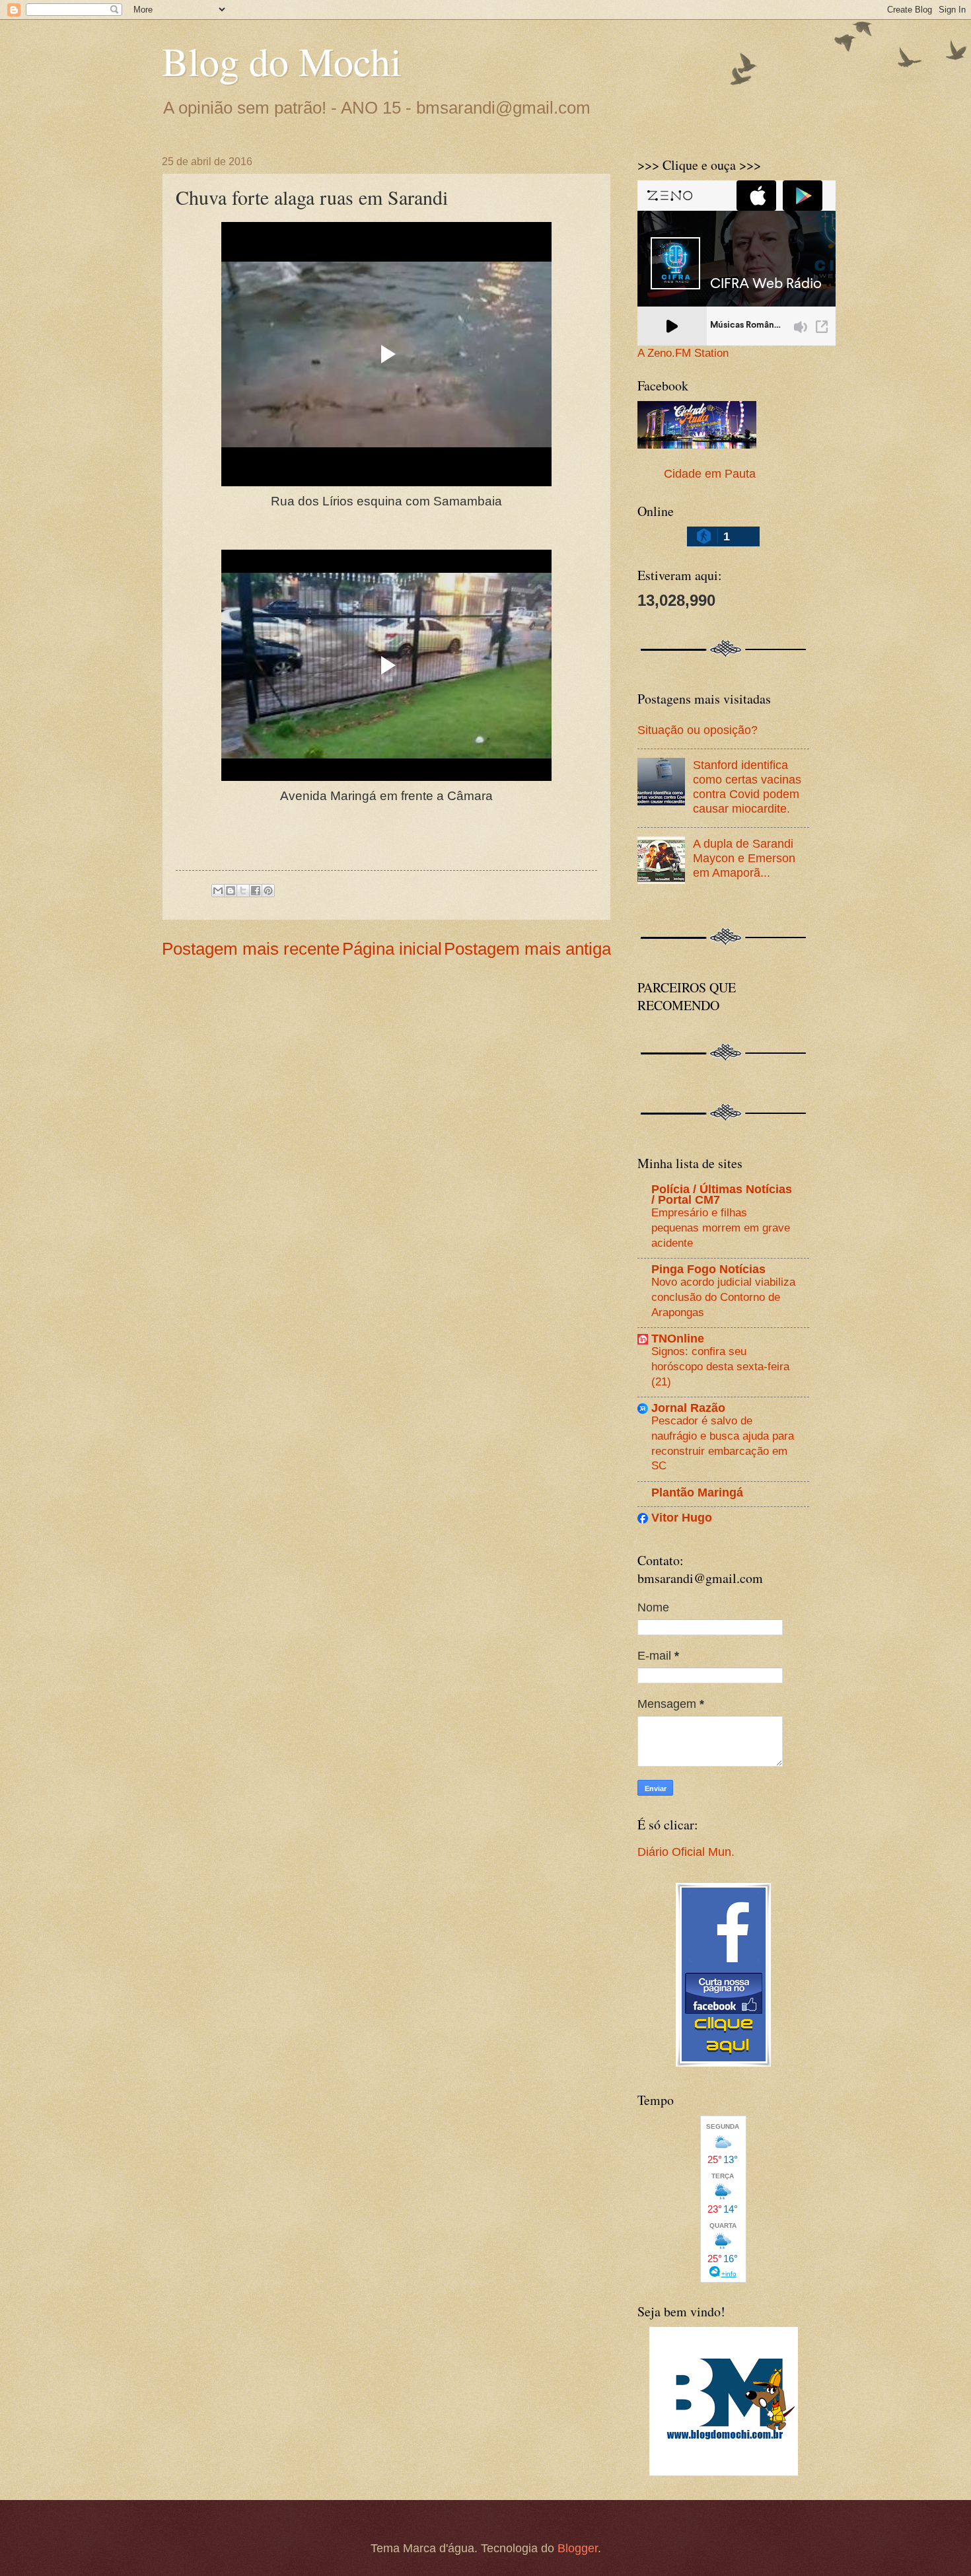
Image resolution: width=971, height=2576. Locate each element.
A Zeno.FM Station (683, 353)
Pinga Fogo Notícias (708, 1269)
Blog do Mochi (282, 61)
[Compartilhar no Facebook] (256, 891)
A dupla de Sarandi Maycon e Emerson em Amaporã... (744, 858)
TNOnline (678, 1338)
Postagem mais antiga (527, 949)
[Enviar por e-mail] (218, 891)
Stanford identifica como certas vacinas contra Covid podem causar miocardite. (747, 787)
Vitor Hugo (682, 1517)
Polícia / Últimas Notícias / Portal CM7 (722, 1194)
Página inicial (392, 949)
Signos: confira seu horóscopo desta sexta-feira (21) (720, 1366)
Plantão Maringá (697, 1492)
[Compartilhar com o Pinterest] (268, 891)
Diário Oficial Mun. (686, 1852)
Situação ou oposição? (698, 730)
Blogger (578, 2548)
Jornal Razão (688, 1408)
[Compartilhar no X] (243, 891)
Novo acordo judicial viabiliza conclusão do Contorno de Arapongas (723, 1297)
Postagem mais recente (251, 949)
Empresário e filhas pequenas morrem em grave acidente (721, 1227)
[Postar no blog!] (231, 891)
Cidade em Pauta (710, 473)
